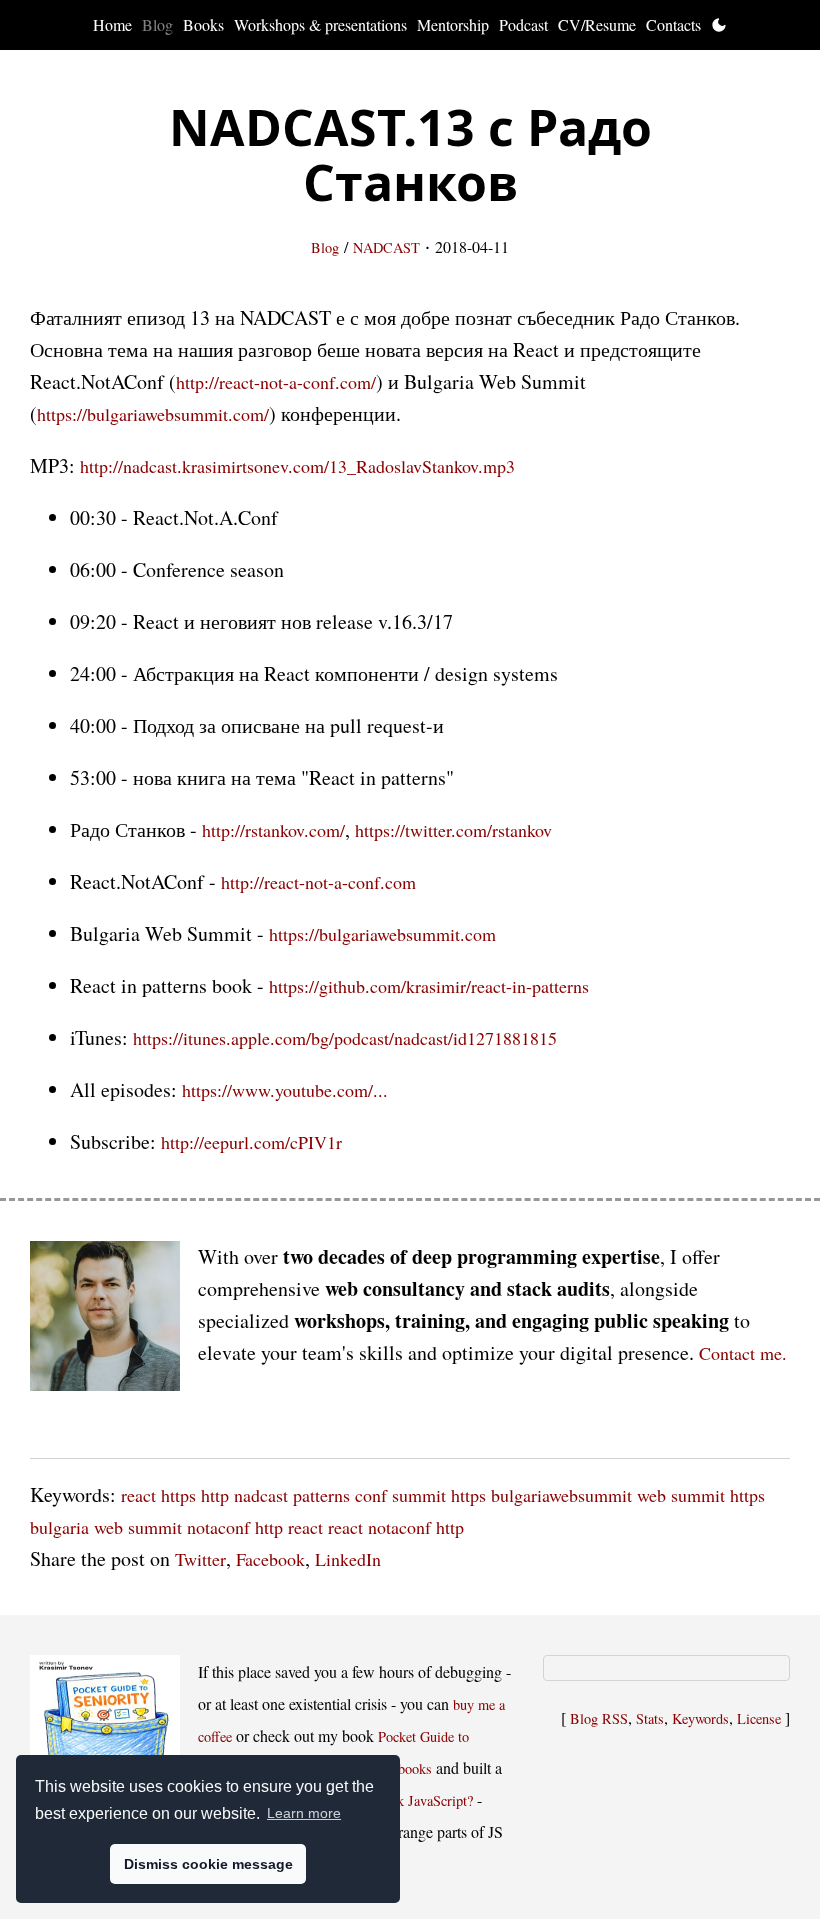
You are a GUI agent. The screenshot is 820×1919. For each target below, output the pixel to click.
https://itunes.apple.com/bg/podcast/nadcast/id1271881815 (345, 1038)
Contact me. (743, 1353)
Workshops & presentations (320, 24)
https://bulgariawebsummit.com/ (153, 414)
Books (203, 24)
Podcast (523, 24)
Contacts (673, 24)
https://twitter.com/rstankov (453, 830)
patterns (321, 1495)
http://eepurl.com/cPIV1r (251, 1142)
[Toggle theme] (719, 25)
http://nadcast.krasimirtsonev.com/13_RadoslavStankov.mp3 (297, 466)
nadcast (261, 1495)
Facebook (270, 1559)
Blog (157, 24)
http (215, 1495)
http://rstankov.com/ (273, 830)
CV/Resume (597, 24)
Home (112, 24)
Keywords (700, 1718)
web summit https (701, 1495)
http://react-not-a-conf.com (318, 882)
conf (371, 1495)
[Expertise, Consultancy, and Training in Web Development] (105, 1320)
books (415, 1768)
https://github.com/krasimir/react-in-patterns (429, 986)
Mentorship (453, 24)
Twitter (200, 1559)
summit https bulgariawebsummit (512, 1495)
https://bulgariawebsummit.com (382, 934)
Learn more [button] (304, 1813)
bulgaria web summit (106, 1527)
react (138, 1495)
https (178, 1495)
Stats (650, 1718)
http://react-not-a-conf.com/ (276, 382)
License (759, 1718)
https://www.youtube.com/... (285, 1090)
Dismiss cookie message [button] (208, 1864)
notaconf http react (255, 1527)
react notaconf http (396, 1527)
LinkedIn (348, 1559)
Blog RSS (599, 1718)
